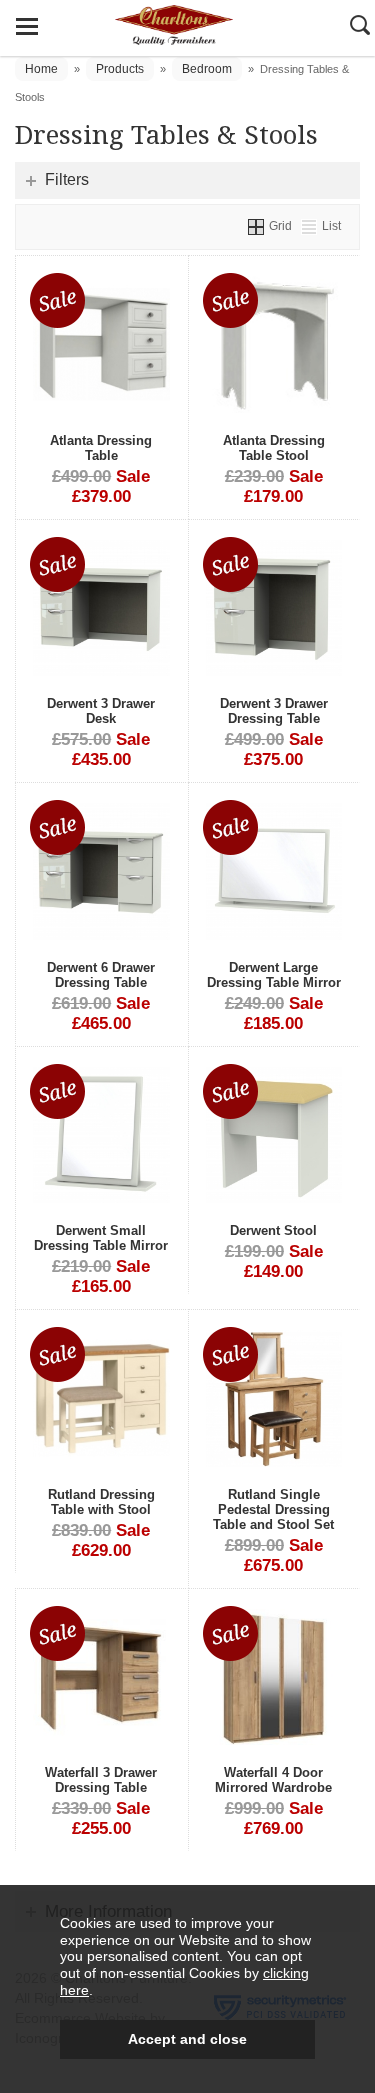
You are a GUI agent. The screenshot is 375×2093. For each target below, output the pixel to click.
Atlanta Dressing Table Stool (274, 448)
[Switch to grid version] (257, 225)
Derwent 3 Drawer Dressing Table (274, 711)
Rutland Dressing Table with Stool (101, 1502)
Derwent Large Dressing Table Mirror (274, 975)
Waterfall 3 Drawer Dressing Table (101, 1780)
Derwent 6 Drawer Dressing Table (101, 975)
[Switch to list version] (310, 225)
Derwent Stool (273, 1230)
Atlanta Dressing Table (101, 448)
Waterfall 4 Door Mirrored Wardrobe (273, 1780)
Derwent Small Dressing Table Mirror (101, 1238)
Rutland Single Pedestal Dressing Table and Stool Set (273, 1509)
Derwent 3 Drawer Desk (101, 711)
